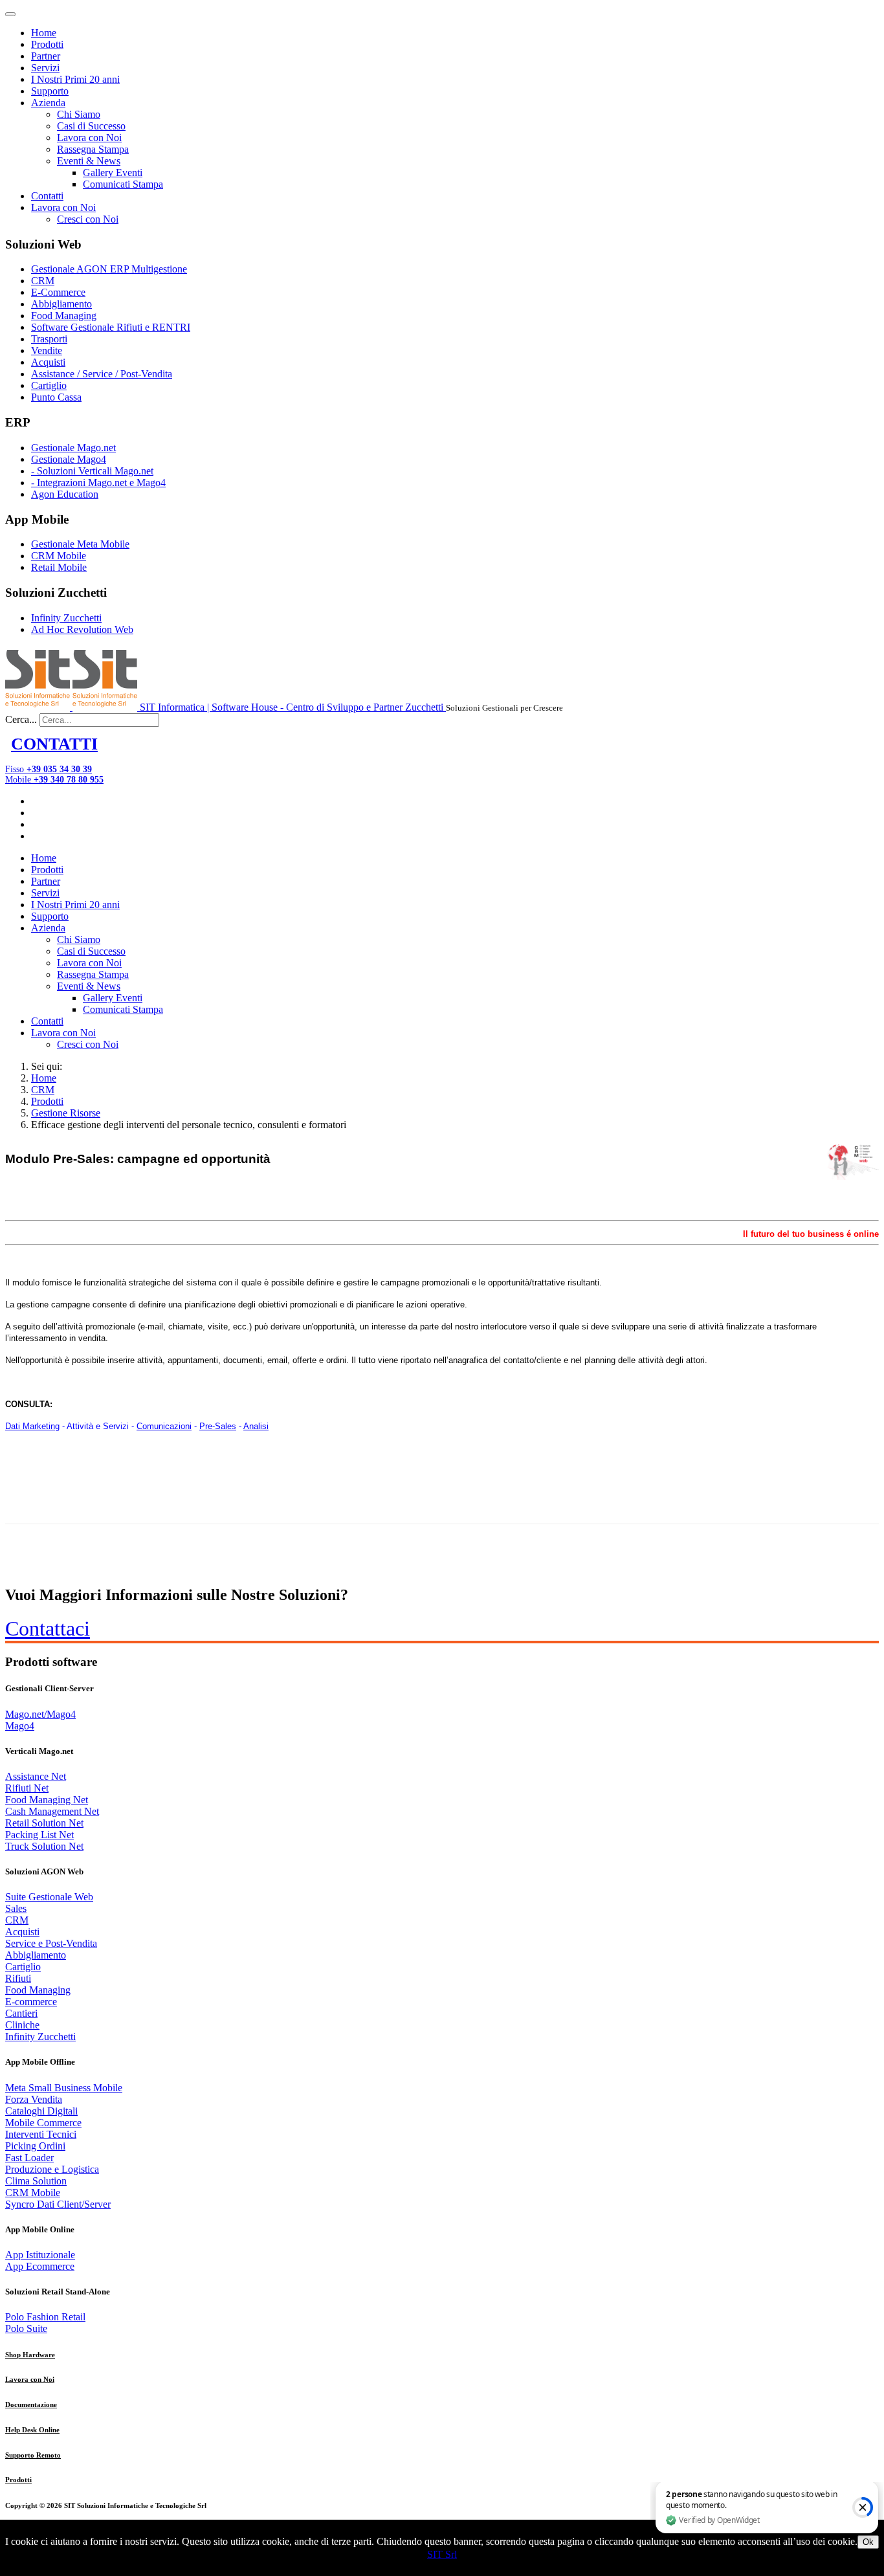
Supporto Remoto (33, 2455)
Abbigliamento (61, 304)
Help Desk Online (32, 2430)
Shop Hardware (30, 2355)
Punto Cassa (56, 397)
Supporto (50, 91)
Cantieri (21, 2013)
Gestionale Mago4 (69, 459)
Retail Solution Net (44, 1823)
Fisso (49, 769)
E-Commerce (58, 292)
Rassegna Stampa (93, 149)
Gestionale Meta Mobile (80, 544)
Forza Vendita (34, 2099)
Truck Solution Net (44, 1846)
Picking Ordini (35, 2146)
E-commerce (31, 2002)
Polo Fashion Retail (45, 2317)
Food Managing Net (47, 1800)
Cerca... (21, 719)
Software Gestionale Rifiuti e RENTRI (111, 327)
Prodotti (47, 44)
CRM (43, 281)
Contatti (47, 196)
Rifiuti (18, 1978)
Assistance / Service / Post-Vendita (102, 374)
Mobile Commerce (43, 2123)
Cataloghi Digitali (41, 2111)
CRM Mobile (59, 556)
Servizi (45, 68)
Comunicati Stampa (123, 184)
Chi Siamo (79, 114)
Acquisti (48, 362)
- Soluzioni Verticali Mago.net (92, 471)
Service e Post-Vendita (51, 1943)
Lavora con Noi (89, 138)
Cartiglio (49, 385)
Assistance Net (36, 1776)
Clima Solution (36, 2181)
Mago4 (20, 1726)
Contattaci (48, 1628)
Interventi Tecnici (41, 2134)
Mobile (54, 780)
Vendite (47, 350)
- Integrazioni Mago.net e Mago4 (98, 483)
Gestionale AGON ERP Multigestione (109, 269)
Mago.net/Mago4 (40, 1714)
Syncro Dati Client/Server (58, 2204)
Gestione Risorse (66, 1113)
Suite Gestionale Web (49, 1897)
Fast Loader (29, 2158)
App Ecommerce (40, 2266)
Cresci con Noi (88, 219)
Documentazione (31, 2404)
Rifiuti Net (27, 1788)
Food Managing (64, 316)
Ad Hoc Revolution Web (82, 629)
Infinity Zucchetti (66, 618)
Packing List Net (39, 1835)
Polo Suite (26, 2328)
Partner (46, 56)
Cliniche (22, 2025)
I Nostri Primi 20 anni (75, 79)
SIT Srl (442, 2554)
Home (44, 33)
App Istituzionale (40, 2255)
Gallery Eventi (113, 172)
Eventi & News (89, 161)
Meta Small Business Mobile (64, 2088)
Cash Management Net (52, 1811)
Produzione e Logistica (52, 2169)
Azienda (48, 103)
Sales (16, 1908)
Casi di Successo (91, 126)
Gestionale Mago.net (73, 448)
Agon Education (65, 494)
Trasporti (49, 339)
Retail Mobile (59, 567)
